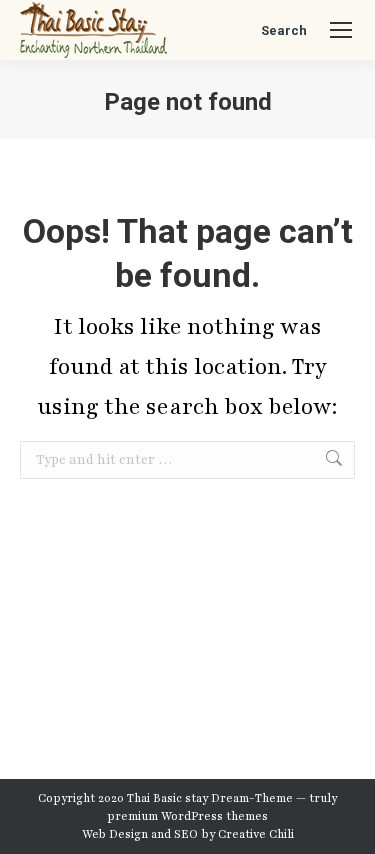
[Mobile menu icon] (341, 30)
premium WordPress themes (187, 816)
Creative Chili (256, 834)
